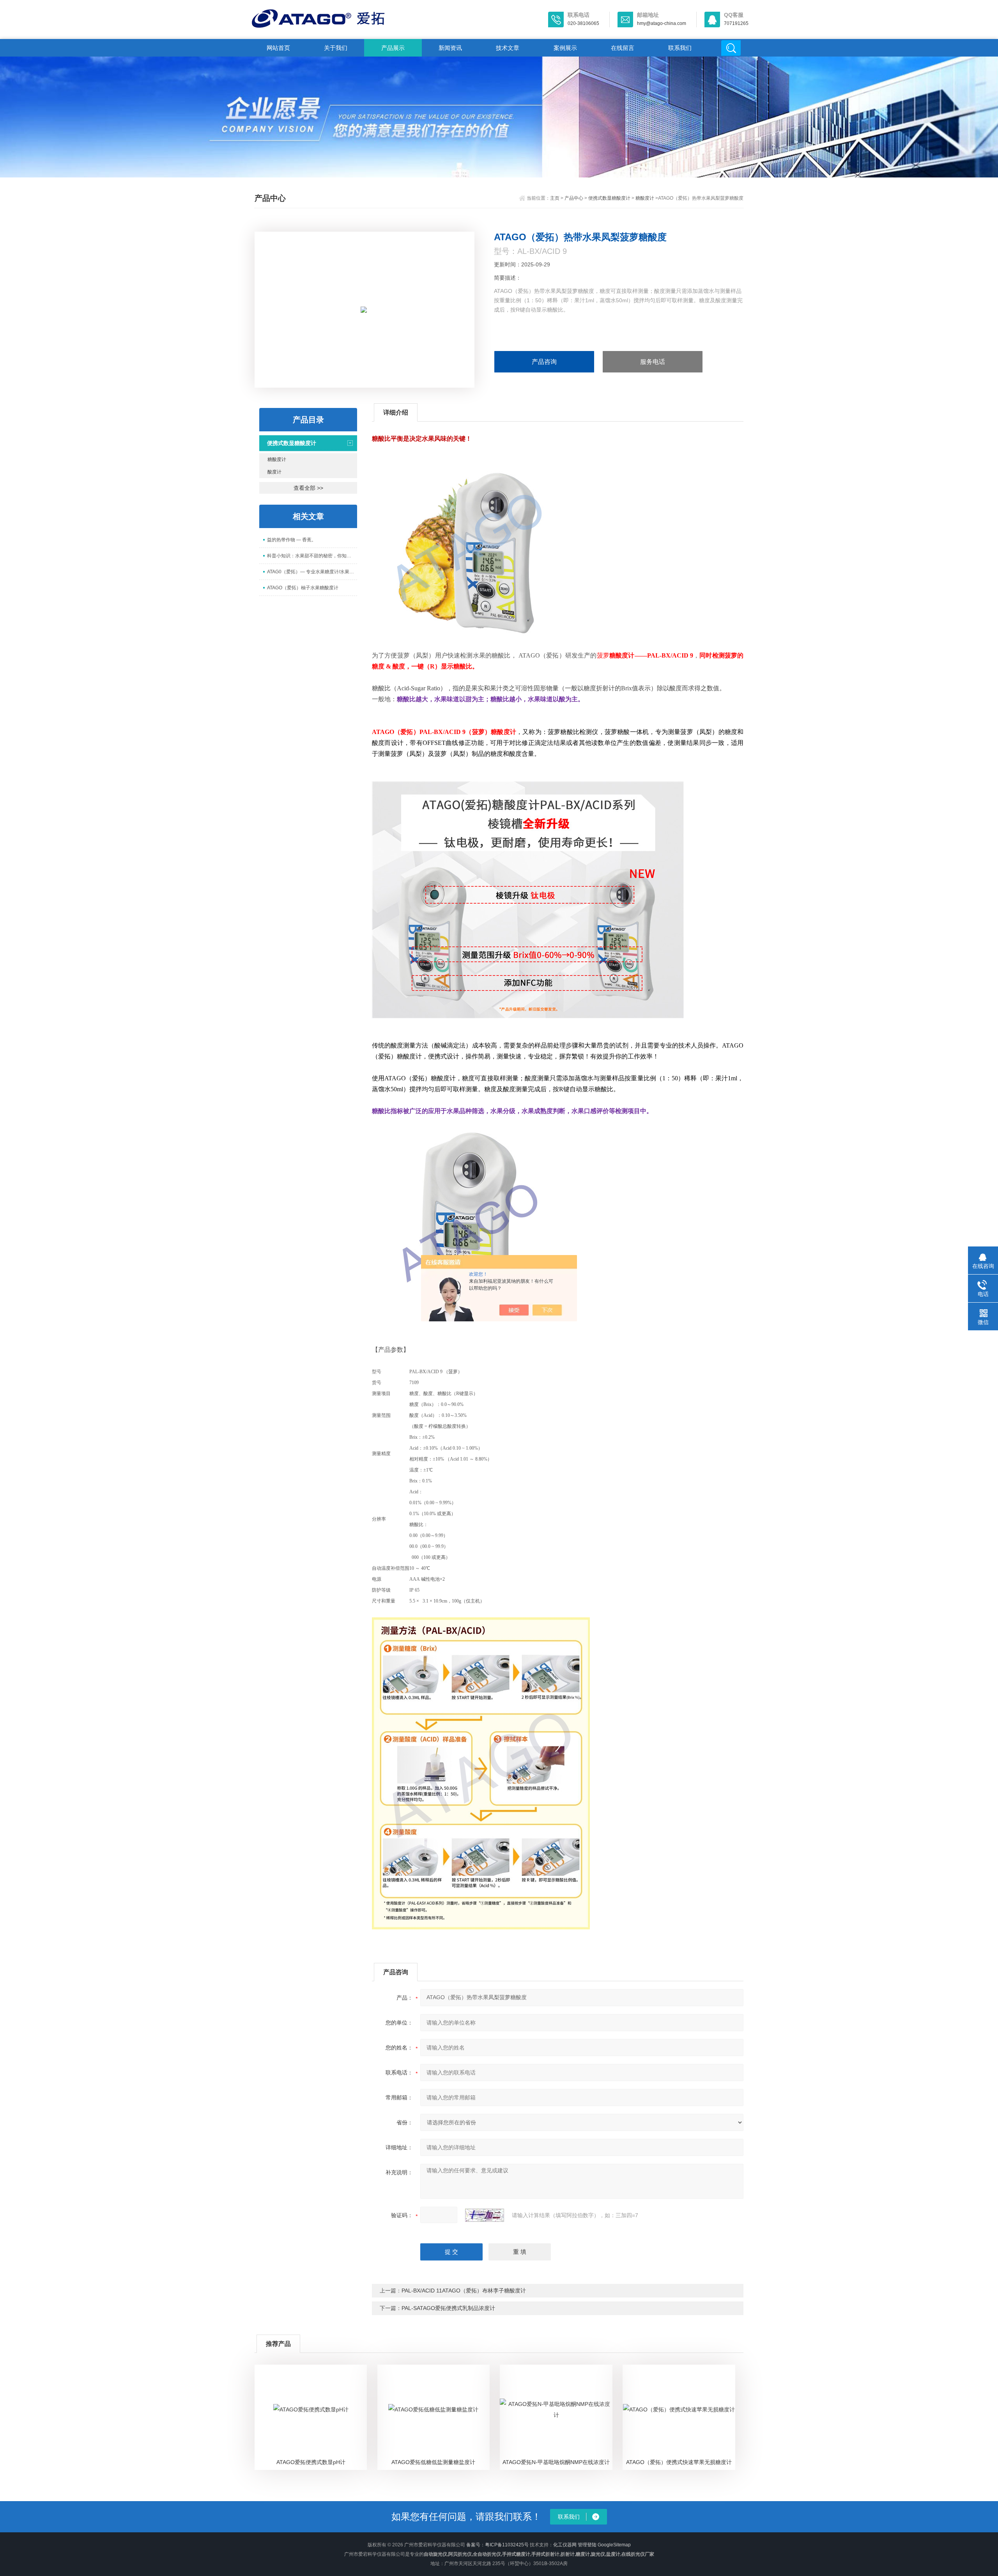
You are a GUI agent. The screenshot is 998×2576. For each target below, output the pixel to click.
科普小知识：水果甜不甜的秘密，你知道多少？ (312, 556)
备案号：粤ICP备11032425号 (497, 2545)
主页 (555, 198)
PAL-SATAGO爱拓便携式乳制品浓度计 (448, 2308)
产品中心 (574, 198)
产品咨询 (544, 362)
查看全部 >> (308, 488)
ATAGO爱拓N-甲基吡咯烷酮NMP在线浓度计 (556, 2462)
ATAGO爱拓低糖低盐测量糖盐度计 (433, 2462)
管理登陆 (587, 2545)
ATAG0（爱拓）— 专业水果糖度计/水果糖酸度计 (312, 572)
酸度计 (274, 472)
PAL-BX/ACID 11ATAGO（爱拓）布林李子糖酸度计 (464, 2291)
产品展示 (393, 48)
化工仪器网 (565, 2545)
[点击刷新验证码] (485, 2215)
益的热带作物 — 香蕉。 (292, 540)
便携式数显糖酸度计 (609, 198)
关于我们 (336, 48)
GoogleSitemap (614, 2545)
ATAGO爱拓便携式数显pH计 (311, 2462)
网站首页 (278, 48)
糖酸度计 (645, 198)
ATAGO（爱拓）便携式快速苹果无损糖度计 (679, 2462)
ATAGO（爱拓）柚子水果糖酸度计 (303, 588)
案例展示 (565, 48)
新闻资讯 (450, 48)
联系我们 (680, 48)
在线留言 (623, 48)
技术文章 (508, 48)
